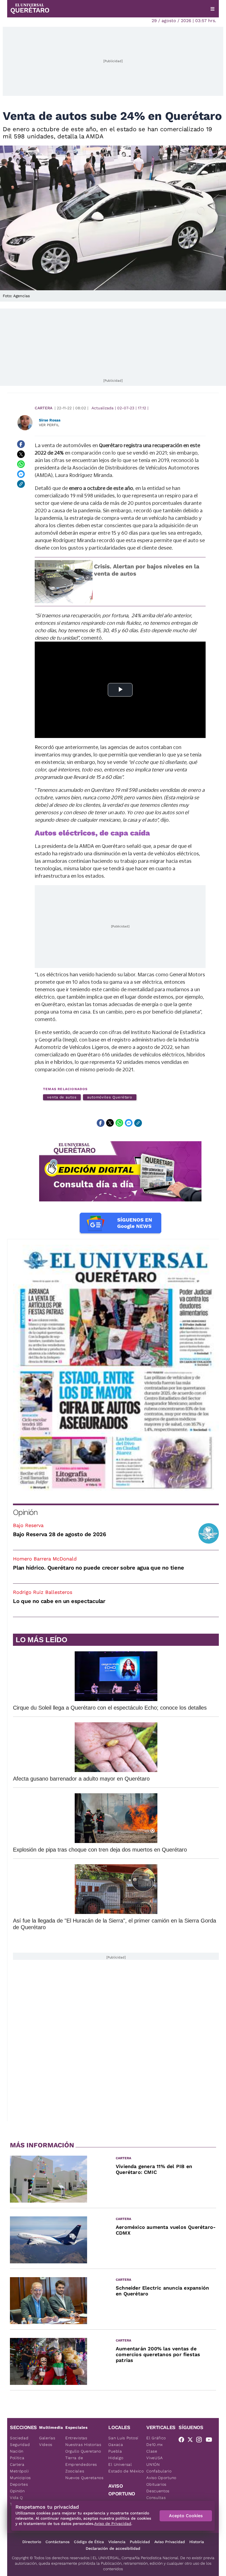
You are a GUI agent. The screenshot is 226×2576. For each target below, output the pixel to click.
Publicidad (140, 2542)
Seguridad (20, 2445)
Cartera (44, 408)
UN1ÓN (153, 2464)
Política (17, 2458)
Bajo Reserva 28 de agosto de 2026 (60, 1534)
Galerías (47, 2438)
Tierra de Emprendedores (81, 2461)
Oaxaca (116, 2445)
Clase (152, 2451)
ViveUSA (155, 2458)
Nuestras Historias (83, 2445)
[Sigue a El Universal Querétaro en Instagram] (201, 2441)
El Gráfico (156, 2438)
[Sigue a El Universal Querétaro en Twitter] (192, 2441)
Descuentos (158, 2491)
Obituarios (156, 2484)
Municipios (20, 2478)
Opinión (25, 1512)
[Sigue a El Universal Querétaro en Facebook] (183, 2441)
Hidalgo (116, 2458)
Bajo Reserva (28, 1525)
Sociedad (19, 2438)
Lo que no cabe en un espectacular (59, 1601)
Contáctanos (57, 2542)
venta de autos (62, 1097)
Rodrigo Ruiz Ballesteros (43, 1592)
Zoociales (75, 2471)
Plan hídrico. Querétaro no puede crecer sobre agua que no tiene (98, 1568)
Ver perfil (49, 425)
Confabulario (159, 2471)
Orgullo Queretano (83, 2451)
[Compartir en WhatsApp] (21, 464)
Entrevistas (76, 2438)
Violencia (117, 2542)
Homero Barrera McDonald (45, 1559)
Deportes (19, 2484)
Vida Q (16, 2498)
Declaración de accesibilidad (113, 2548)
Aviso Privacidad (170, 2542)
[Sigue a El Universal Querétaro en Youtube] (211, 2441)
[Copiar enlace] (21, 484)
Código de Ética (89, 2542)
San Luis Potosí (123, 2438)
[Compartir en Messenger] (21, 474)
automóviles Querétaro (110, 1097)
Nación (17, 2451)
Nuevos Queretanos (84, 2478)
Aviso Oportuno (161, 2478)
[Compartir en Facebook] (21, 444)
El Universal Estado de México (126, 2468)
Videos (46, 2445)
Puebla (115, 2451)
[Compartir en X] (21, 454)
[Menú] (212, 9)
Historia (197, 2542)
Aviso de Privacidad (113, 2524)
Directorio (32, 2542)
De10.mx (155, 2445)
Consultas (156, 2498)
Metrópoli (19, 2471)
